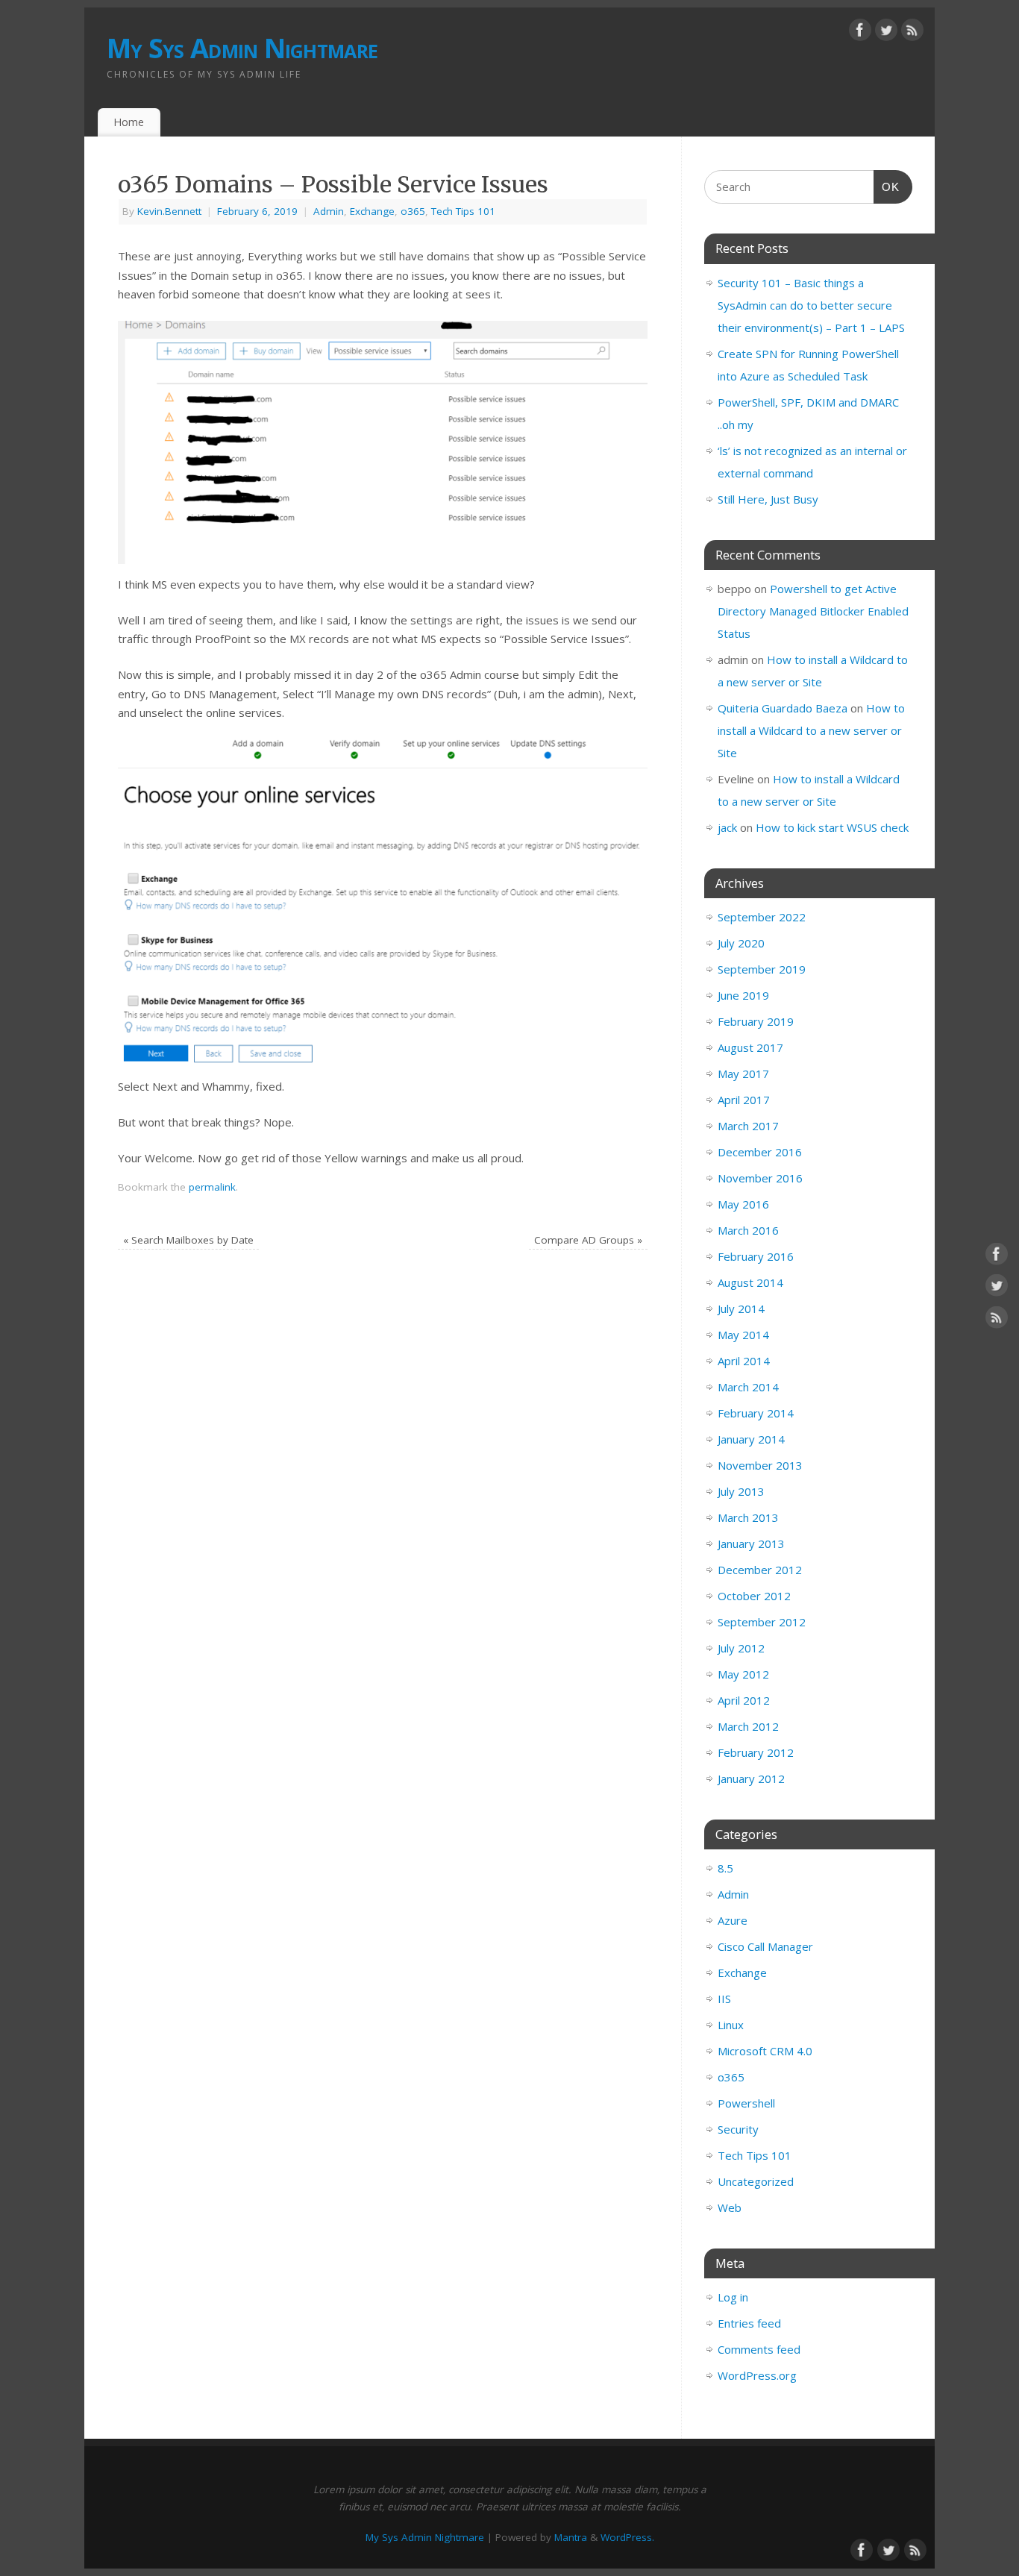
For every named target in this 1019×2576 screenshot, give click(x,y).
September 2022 (762, 917)
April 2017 (744, 1100)
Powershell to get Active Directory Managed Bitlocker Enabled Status (813, 611)
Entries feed (749, 2323)
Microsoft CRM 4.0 (765, 2051)
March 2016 (748, 1230)
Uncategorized (756, 2181)
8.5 (725, 1868)
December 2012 (760, 1570)
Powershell (746, 2103)
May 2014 (743, 1335)
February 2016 (756, 1256)
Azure (733, 1920)
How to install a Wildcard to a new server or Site (811, 730)
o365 (413, 211)
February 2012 (756, 1752)
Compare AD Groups (588, 1240)
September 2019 (762, 969)
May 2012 (743, 1674)
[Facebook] (860, 33)
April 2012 (744, 1700)
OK (887, 187)
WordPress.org (757, 2375)
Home (129, 122)
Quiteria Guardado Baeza (783, 708)
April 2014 (744, 1361)
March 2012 (748, 1726)
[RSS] (912, 33)
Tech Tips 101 (463, 211)
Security (738, 2129)
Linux (731, 2025)
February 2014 (756, 1413)
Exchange (372, 211)
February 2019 (756, 1021)
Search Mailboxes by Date (188, 1240)
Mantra (571, 2537)
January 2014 (751, 1439)
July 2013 (741, 1491)
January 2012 (751, 1779)
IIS (724, 1999)
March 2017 (748, 1126)
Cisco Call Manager (765, 1946)
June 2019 (743, 995)
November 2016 (760, 1178)
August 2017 (750, 1047)
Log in (733, 2297)
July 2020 (741, 943)
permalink (212, 1187)
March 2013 (748, 1517)
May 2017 (743, 1074)
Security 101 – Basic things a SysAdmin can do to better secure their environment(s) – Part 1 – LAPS (811, 305)
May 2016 (743, 1204)
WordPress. (627, 2537)
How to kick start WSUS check (832, 827)
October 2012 (754, 1596)
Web (730, 2207)
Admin (329, 211)
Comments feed (759, 2349)
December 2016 (760, 1152)
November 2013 (760, 1465)
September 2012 (762, 1622)
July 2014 (741, 1309)
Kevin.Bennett (169, 211)
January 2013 (751, 1544)
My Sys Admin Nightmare (242, 48)
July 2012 (741, 1648)
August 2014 (750, 1282)
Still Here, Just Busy (768, 499)
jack (727, 827)
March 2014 (748, 1387)
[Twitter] (886, 33)
